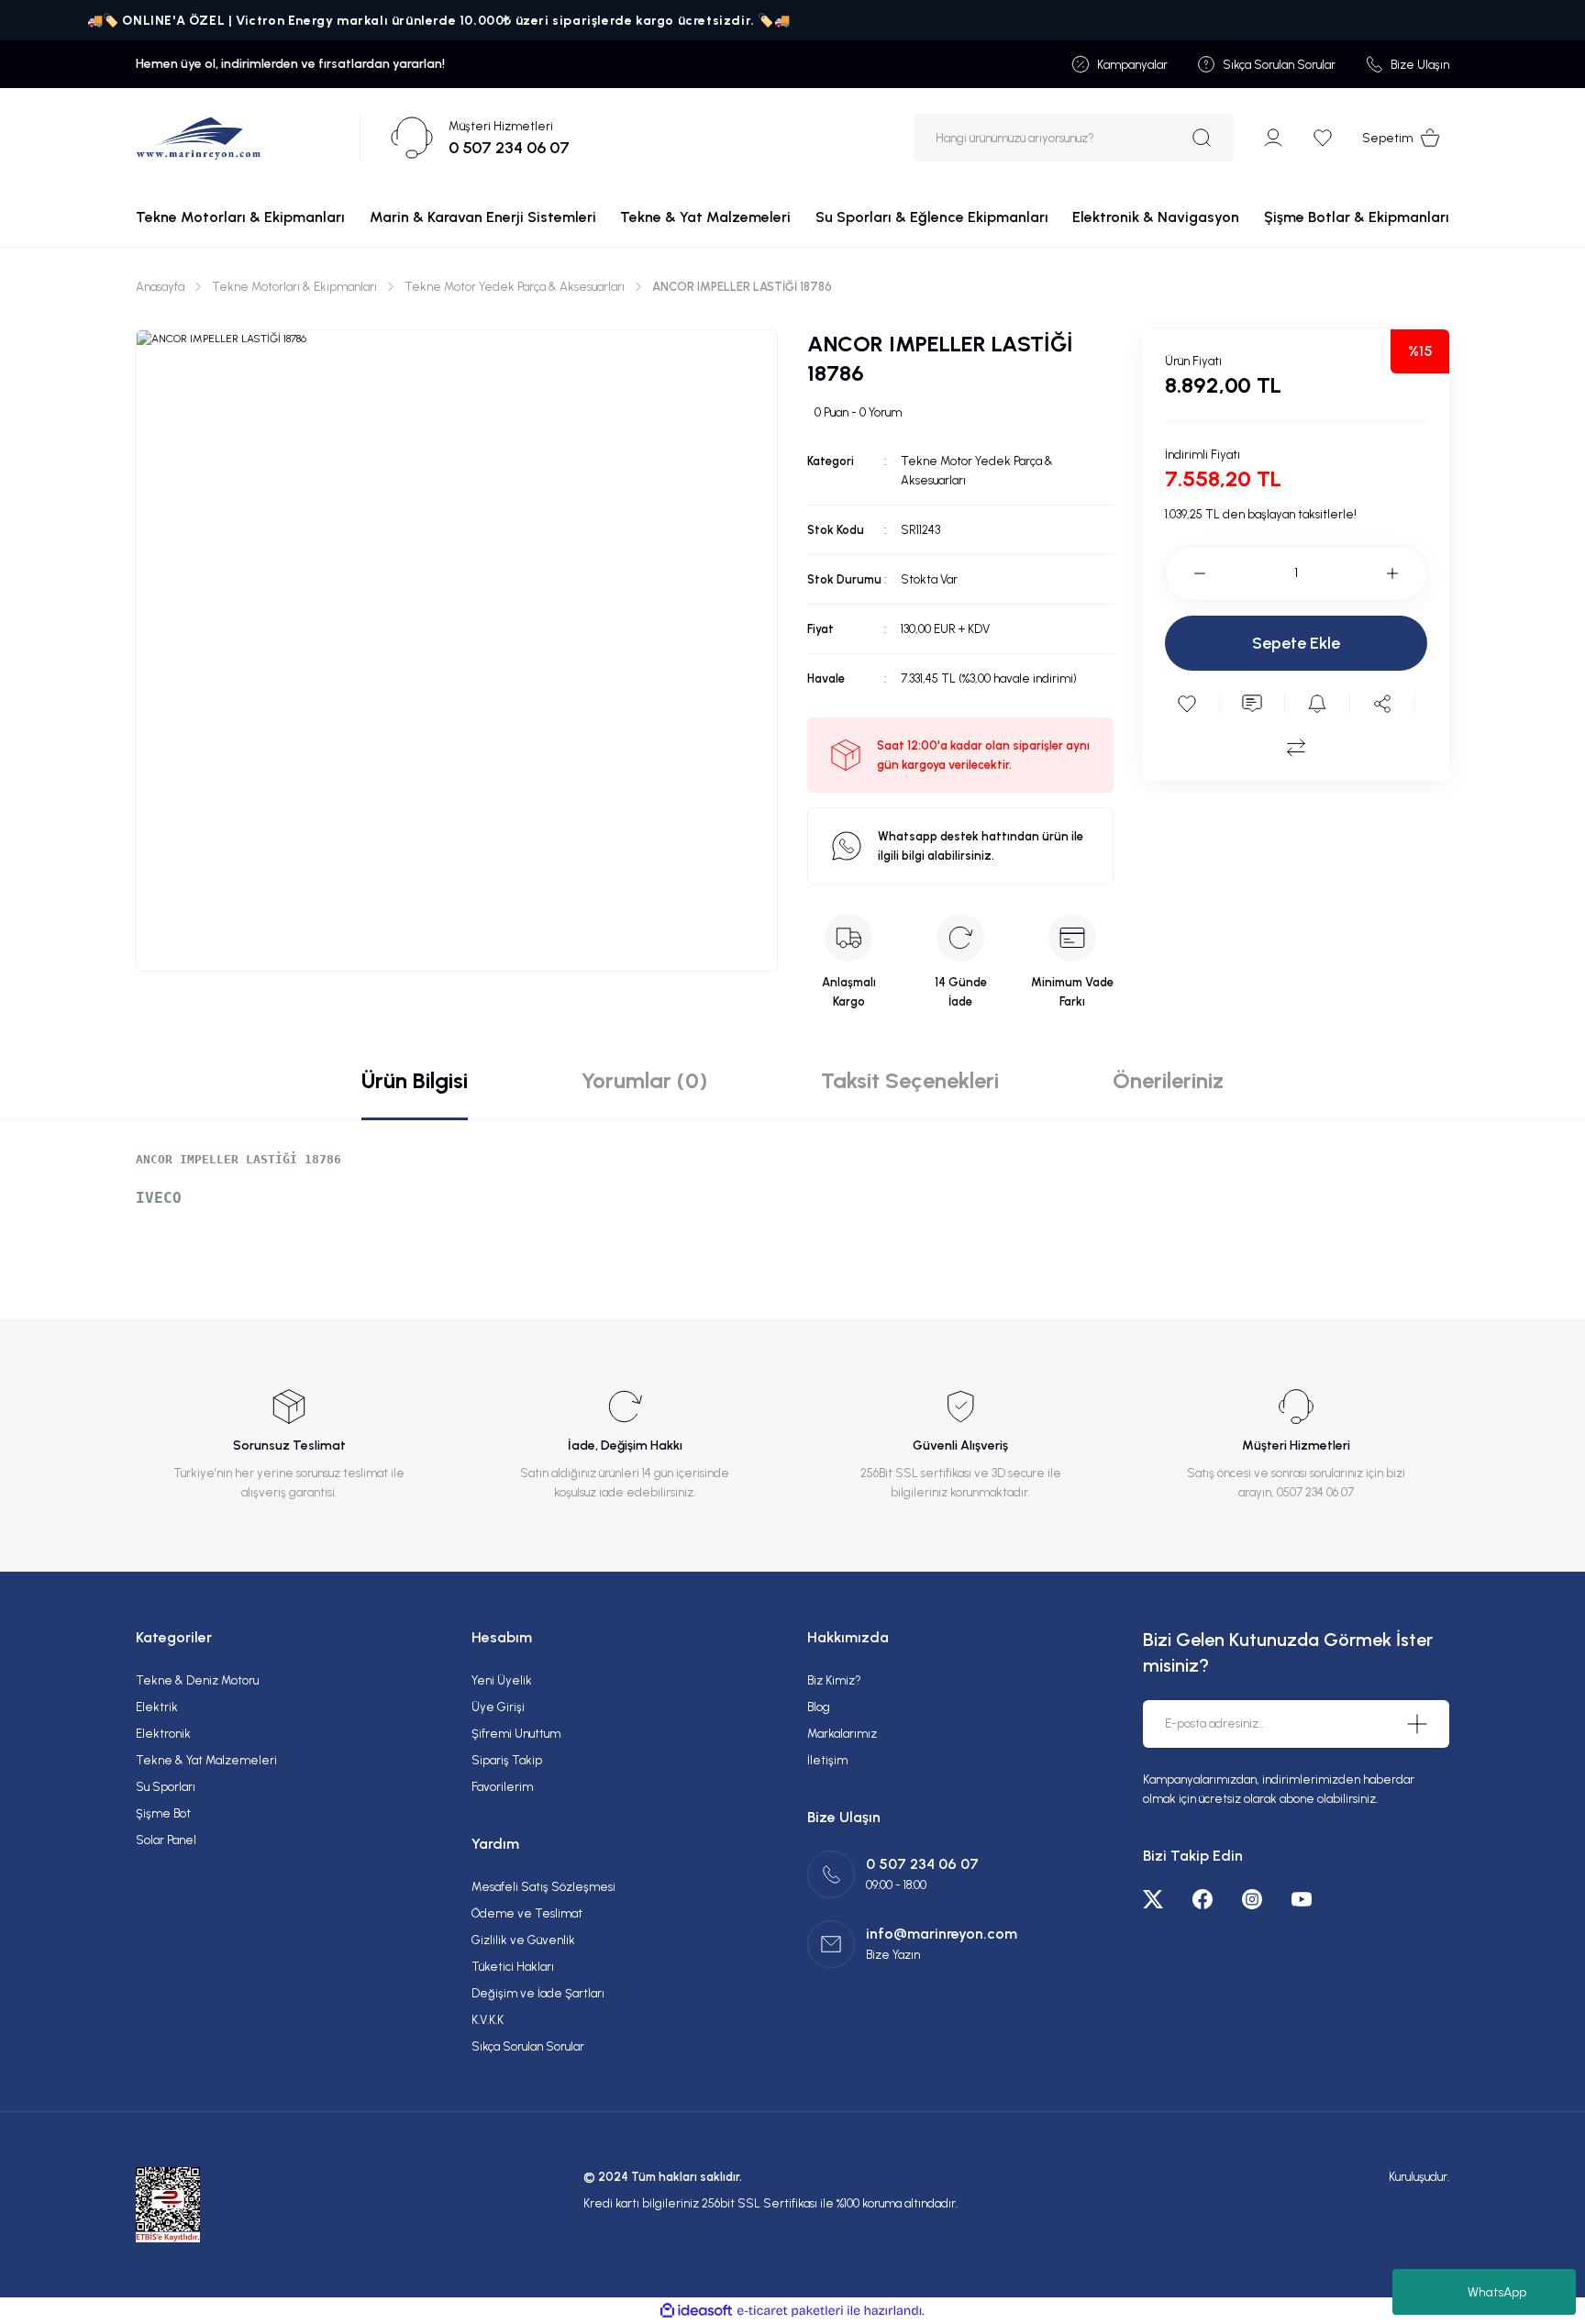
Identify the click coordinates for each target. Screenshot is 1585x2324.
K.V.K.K (488, 2020)
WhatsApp (1497, 2292)
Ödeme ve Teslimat (527, 1913)
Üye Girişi (498, 1707)
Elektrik (157, 1707)
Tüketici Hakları (513, 1967)
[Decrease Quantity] (1185, 573)
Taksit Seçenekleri (910, 1080)
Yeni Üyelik (502, 1680)
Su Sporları (166, 1787)
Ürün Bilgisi (415, 1080)
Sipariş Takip (507, 1760)
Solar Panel (166, 1840)
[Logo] (199, 138)
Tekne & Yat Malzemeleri (206, 1760)
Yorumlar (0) (644, 1080)
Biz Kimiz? (834, 1680)
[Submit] (1417, 1724)
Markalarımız (842, 1734)
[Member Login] (1273, 138)
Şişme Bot (163, 1813)
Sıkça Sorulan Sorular (528, 2046)
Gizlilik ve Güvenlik (523, 1940)
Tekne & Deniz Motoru (197, 1680)
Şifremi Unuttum (516, 1734)
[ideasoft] (696, 2311)
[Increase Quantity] (1407, 573)
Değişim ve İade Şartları (538, 1993)
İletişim (827, 1760)
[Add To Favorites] (1187, 704)
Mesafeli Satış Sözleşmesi (543, 1887)
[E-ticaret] (790, 2311)
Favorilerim (502, 1787)
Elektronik (163, 1734)
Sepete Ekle (1296, 643)
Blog (819, 1707)
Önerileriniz (1168, 1080)
